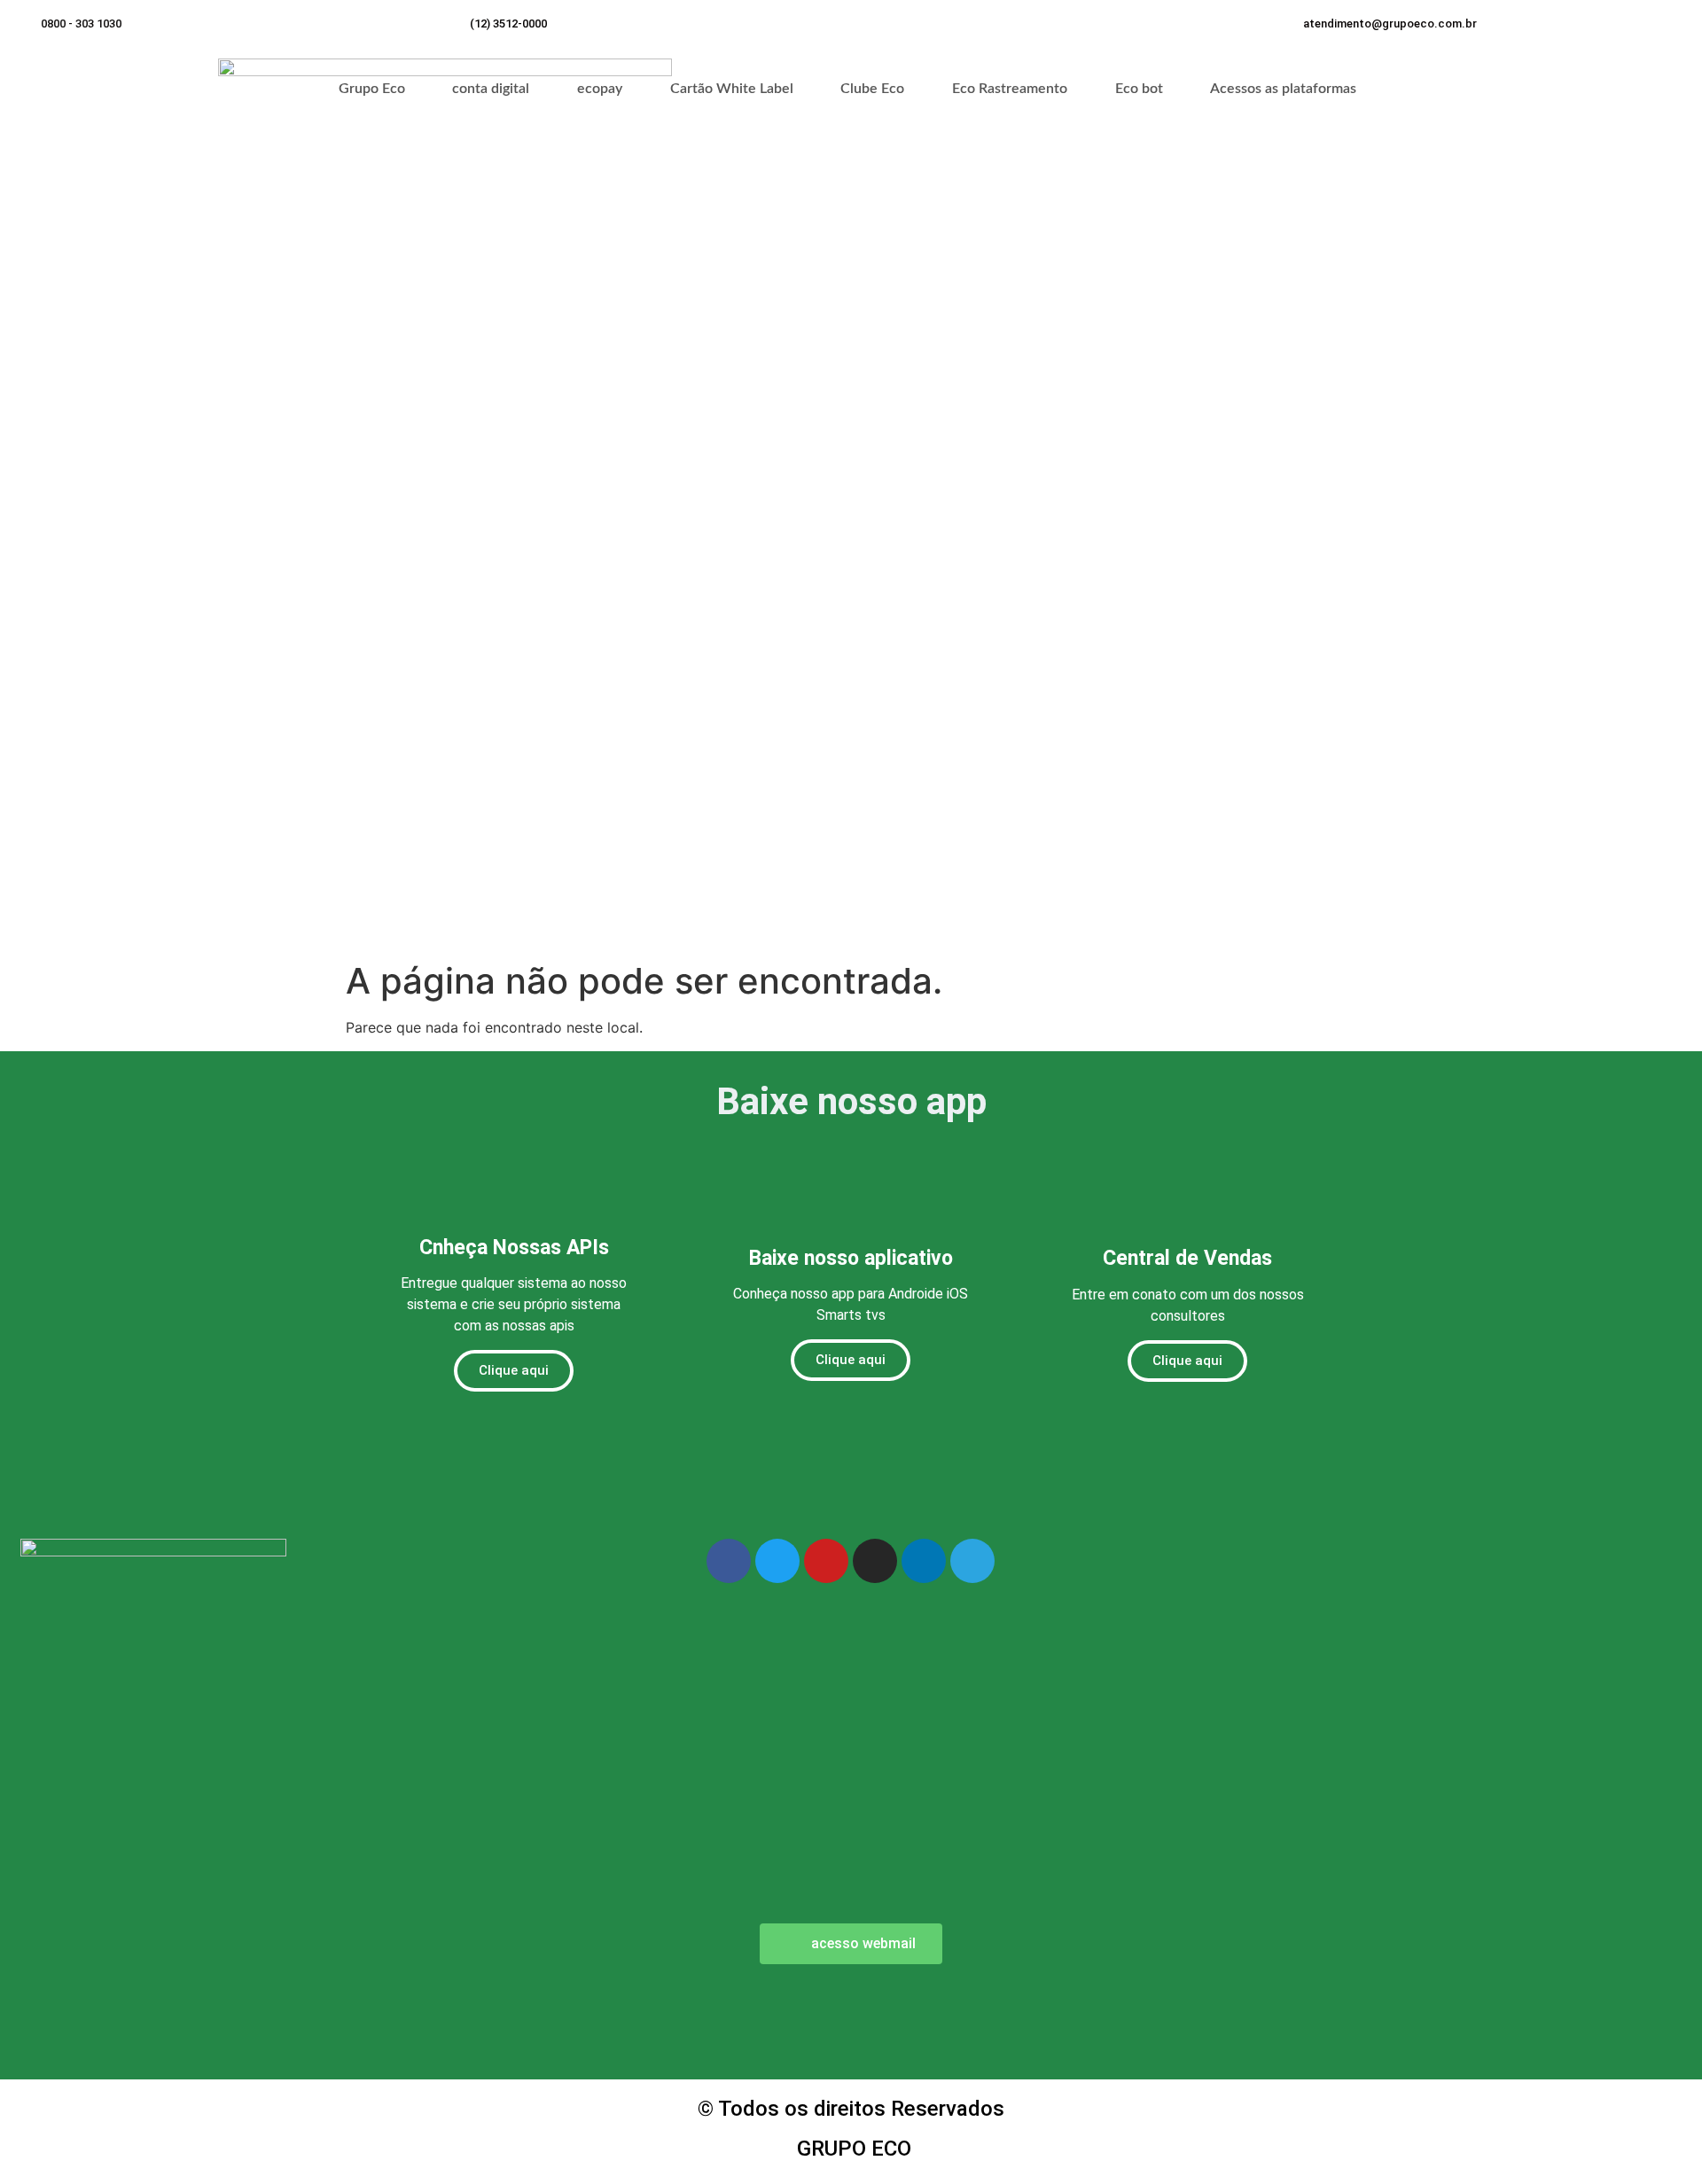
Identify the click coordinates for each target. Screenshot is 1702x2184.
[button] (1390, 23)
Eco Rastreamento (1010, 89)
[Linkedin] (924, 1561)
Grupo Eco (372, 89)
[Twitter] (777, 1561)
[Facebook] (729, 1561)
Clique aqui (514, 1370)
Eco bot (1139, 89)
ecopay (600, 89)
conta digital (491, 89)
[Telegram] (972, 1561)
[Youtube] (826, 1561)
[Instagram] (875, 1561)
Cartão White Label (732, 89)
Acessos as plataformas (1283, 89)
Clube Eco (872, 89)
